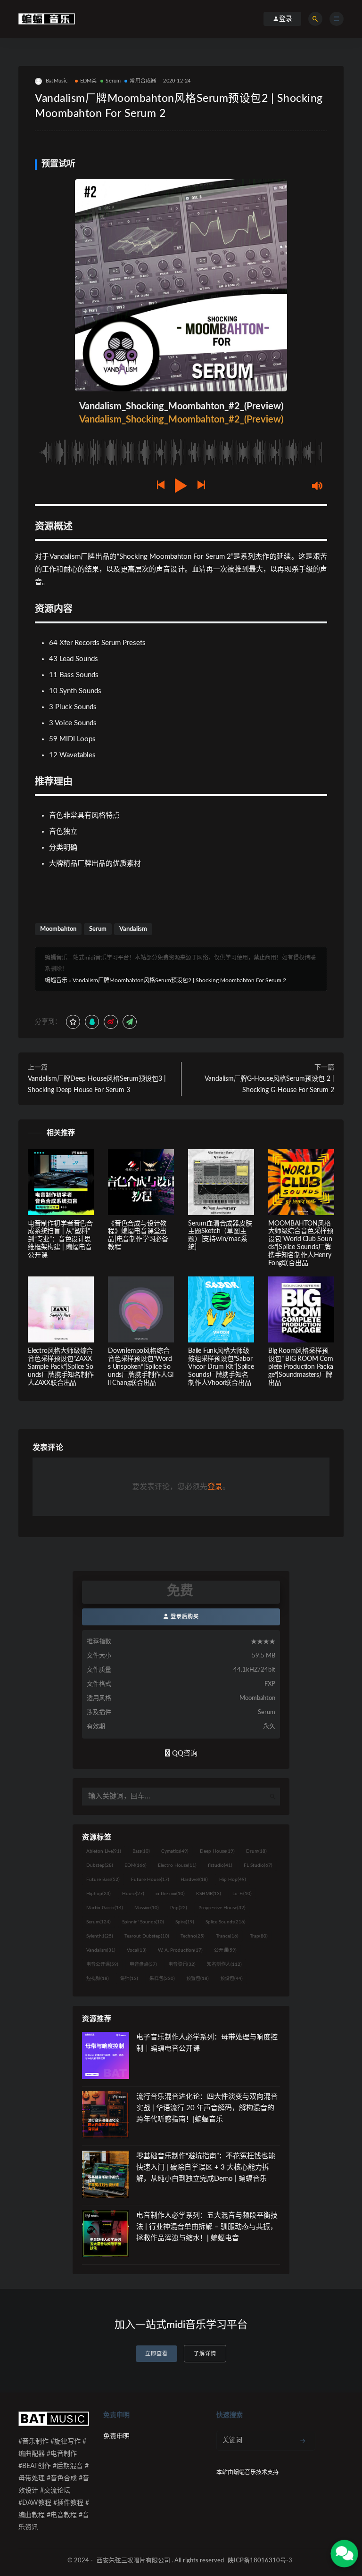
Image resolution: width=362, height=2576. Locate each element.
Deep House (217, 1851)
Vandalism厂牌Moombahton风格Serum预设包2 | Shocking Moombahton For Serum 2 (179, 980)
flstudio (220, 1865)
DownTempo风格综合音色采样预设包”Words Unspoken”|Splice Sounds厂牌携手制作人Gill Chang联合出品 (140, 1367)
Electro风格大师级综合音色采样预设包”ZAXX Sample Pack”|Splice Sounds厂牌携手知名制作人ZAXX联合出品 (61, 1367)
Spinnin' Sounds (143, 1922)
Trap (259, 1936)
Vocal (137, 1950)
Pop (179, 1908)
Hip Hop (233, 1880)
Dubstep (100, 1865)
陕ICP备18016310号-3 (260, 2561)
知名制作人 (224, 1964)
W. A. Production (180, 1950)
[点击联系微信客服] (344, 2553)
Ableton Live (104, 1851)
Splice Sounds (226, 1922)
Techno (193, 1936)
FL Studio (258, 1865)
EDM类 (89, 81)
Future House (150, 1880)
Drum (256, 1851)
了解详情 (205, 2354)
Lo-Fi (242, 1894)
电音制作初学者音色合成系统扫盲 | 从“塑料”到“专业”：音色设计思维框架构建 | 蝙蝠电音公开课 (60, 1239)
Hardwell (194, 1880)
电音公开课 (102, 1964)
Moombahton (58, 929)
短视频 (98, 1979)
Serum (113, 81)
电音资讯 (182, 1964)
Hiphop (99, 1894)
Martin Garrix (105, 1908)
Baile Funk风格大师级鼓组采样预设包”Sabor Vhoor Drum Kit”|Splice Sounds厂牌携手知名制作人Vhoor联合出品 (221, 1367)
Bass (141, 1851)
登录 (215, 1487)
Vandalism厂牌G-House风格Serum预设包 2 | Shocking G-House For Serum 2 (269, 1085)
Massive (147, 1908)
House (133, 1894)
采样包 (162, 1979)
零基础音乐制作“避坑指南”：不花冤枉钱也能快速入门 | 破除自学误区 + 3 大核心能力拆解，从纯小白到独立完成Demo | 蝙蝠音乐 (206, 2167)
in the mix (170, 1894)
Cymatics (175, 1851)
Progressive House (222, 1908)
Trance (227, 1936)
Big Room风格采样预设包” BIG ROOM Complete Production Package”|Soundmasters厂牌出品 (301, 1367)
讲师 (129, 1979)
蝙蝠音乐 (56, 980)
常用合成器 (143, 81)
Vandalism (133, 929)
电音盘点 (143, 1964)
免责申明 (116, 2436)
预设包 (231, 1979)
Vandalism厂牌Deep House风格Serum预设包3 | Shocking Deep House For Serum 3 (97, 1085)
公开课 (225, 1950)
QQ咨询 (184, 1753)
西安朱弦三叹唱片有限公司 (133, 2561)
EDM (136, 1865)
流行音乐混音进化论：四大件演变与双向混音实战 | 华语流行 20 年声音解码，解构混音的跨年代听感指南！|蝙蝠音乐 (207, 2108)
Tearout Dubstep (147, 1936)
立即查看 (156, 2354)
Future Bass (103, 1880)
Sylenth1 (100, 1936)
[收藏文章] (73, 1022)
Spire (185, 1922)
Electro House (177, 1865)
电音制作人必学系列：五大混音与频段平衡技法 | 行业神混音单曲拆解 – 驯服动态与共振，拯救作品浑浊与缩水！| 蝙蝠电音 (207, 2227)
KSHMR (209, 1894)
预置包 (197, 1979)
